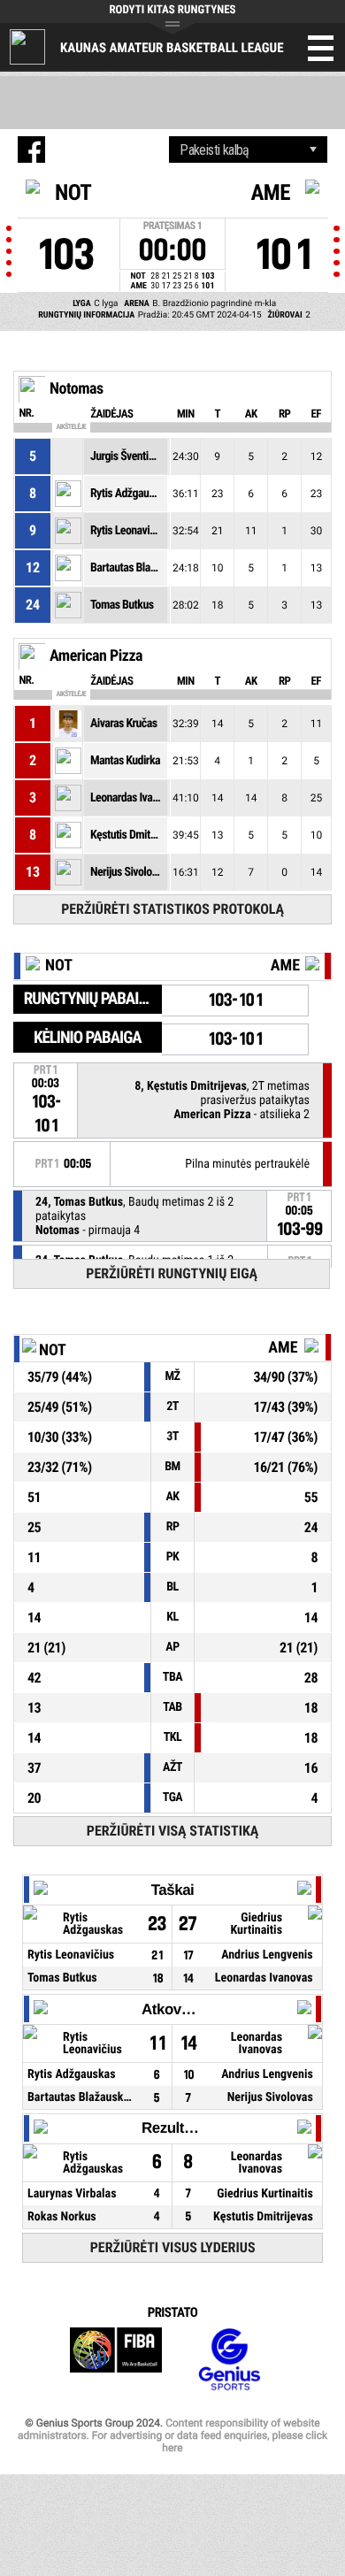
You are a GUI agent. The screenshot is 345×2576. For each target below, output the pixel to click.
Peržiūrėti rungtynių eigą (172, 1273)
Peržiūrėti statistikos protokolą (172, 909)
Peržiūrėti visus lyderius (173, 2247)
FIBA (116, 2360)
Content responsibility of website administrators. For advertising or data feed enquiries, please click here (172, 2435)
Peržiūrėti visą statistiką (173, 1831)
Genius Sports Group (229, 2360)
